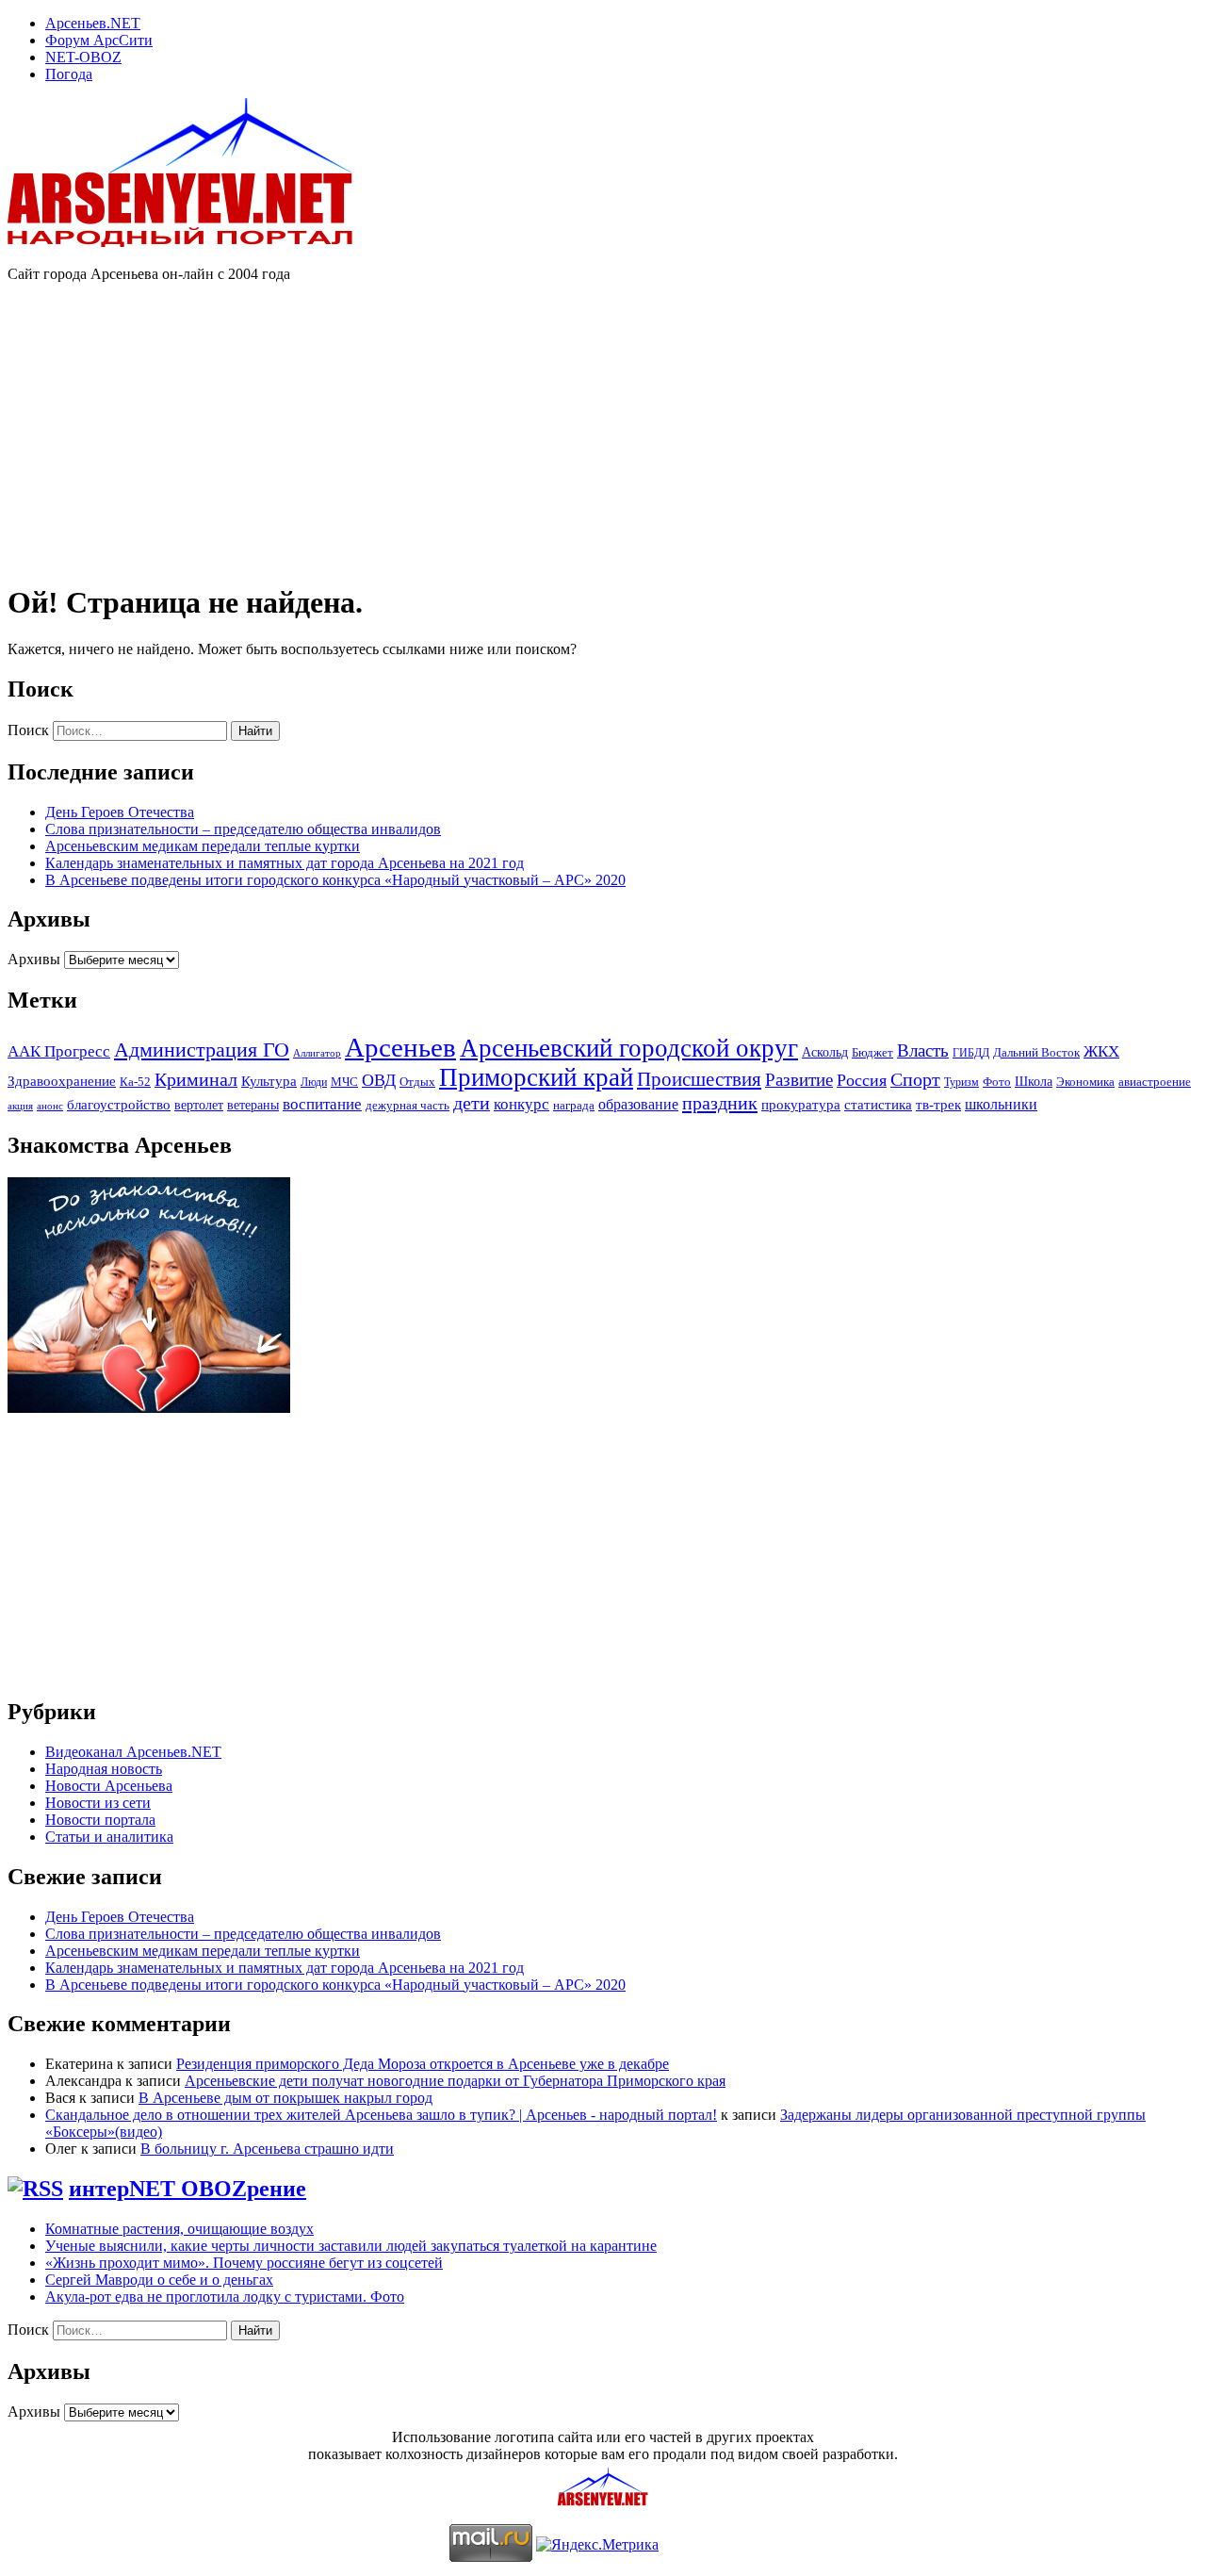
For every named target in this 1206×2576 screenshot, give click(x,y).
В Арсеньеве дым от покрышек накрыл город (285, 2098)
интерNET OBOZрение (187, 2189)
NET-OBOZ (83, 57)
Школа (1034, 1082)
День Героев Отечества (120, 812)
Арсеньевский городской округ (629, 1048)
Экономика (1085, 1082)
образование (638, 1104)
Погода (69, 74)
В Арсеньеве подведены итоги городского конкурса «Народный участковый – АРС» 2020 (335, 880)
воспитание (322, 1104)
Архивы (34, 959)
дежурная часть (407, 1105)
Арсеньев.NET (93, 23)
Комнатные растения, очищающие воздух (179, 2229)
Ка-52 (135, 1082)
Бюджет (872, 1052)
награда (574, 1105)
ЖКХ (1101, 1051)
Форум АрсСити (99, 40)
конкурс (522, 1104)
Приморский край (536, 1077)
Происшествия (699, 1079)
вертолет (199, 1105)
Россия (862, 1080)
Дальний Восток (1036, 1053)
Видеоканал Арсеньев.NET (133, 1752)
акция (20, 1106)
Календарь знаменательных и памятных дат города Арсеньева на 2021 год (285, 863)
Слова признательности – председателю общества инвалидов (243, 829)
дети (472, 1103)
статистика (878, 1104)
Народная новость (104, 1769)
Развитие (799, 1080)
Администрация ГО (202, 1050)
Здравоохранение (62, 1081)
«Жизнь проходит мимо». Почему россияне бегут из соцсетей (244, 2263)
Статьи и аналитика (109, 1837)
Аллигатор (317, 1053)
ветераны (253, 1105)
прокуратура (801, 1105)
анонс (50, 1106)
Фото (997, 1082)
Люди (314, 1082)
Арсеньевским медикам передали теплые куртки (203, 846)
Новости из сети (98, 1803)
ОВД (379, 1080)
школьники (1001, 1104)
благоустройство (119, 1105)
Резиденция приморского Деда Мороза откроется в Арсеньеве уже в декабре (423, 2064)
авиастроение (1155, 1082)
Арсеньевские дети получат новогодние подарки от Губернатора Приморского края (455, 2081)
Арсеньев (400, 1047)
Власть (923, 1050)
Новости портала (100, 1820)
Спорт (915, 1080)
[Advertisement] (350, 430)
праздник (720, 1103)
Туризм (962, 1082)
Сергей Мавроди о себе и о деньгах (159, 2280)
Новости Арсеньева (109, 1786)
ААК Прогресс (59, 1051)
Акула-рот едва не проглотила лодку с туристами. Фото (225, 2297)
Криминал (196, 1079)
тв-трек (938, 1105)
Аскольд (825, 1052)
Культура (269, 1081)
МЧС (344, 1082)
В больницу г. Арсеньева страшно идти (267, 2149)
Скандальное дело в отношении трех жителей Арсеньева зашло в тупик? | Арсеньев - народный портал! (381, 2115)
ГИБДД (971, 1053)
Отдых (417, 1082)
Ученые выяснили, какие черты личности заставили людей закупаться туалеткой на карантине (351, 2246)
